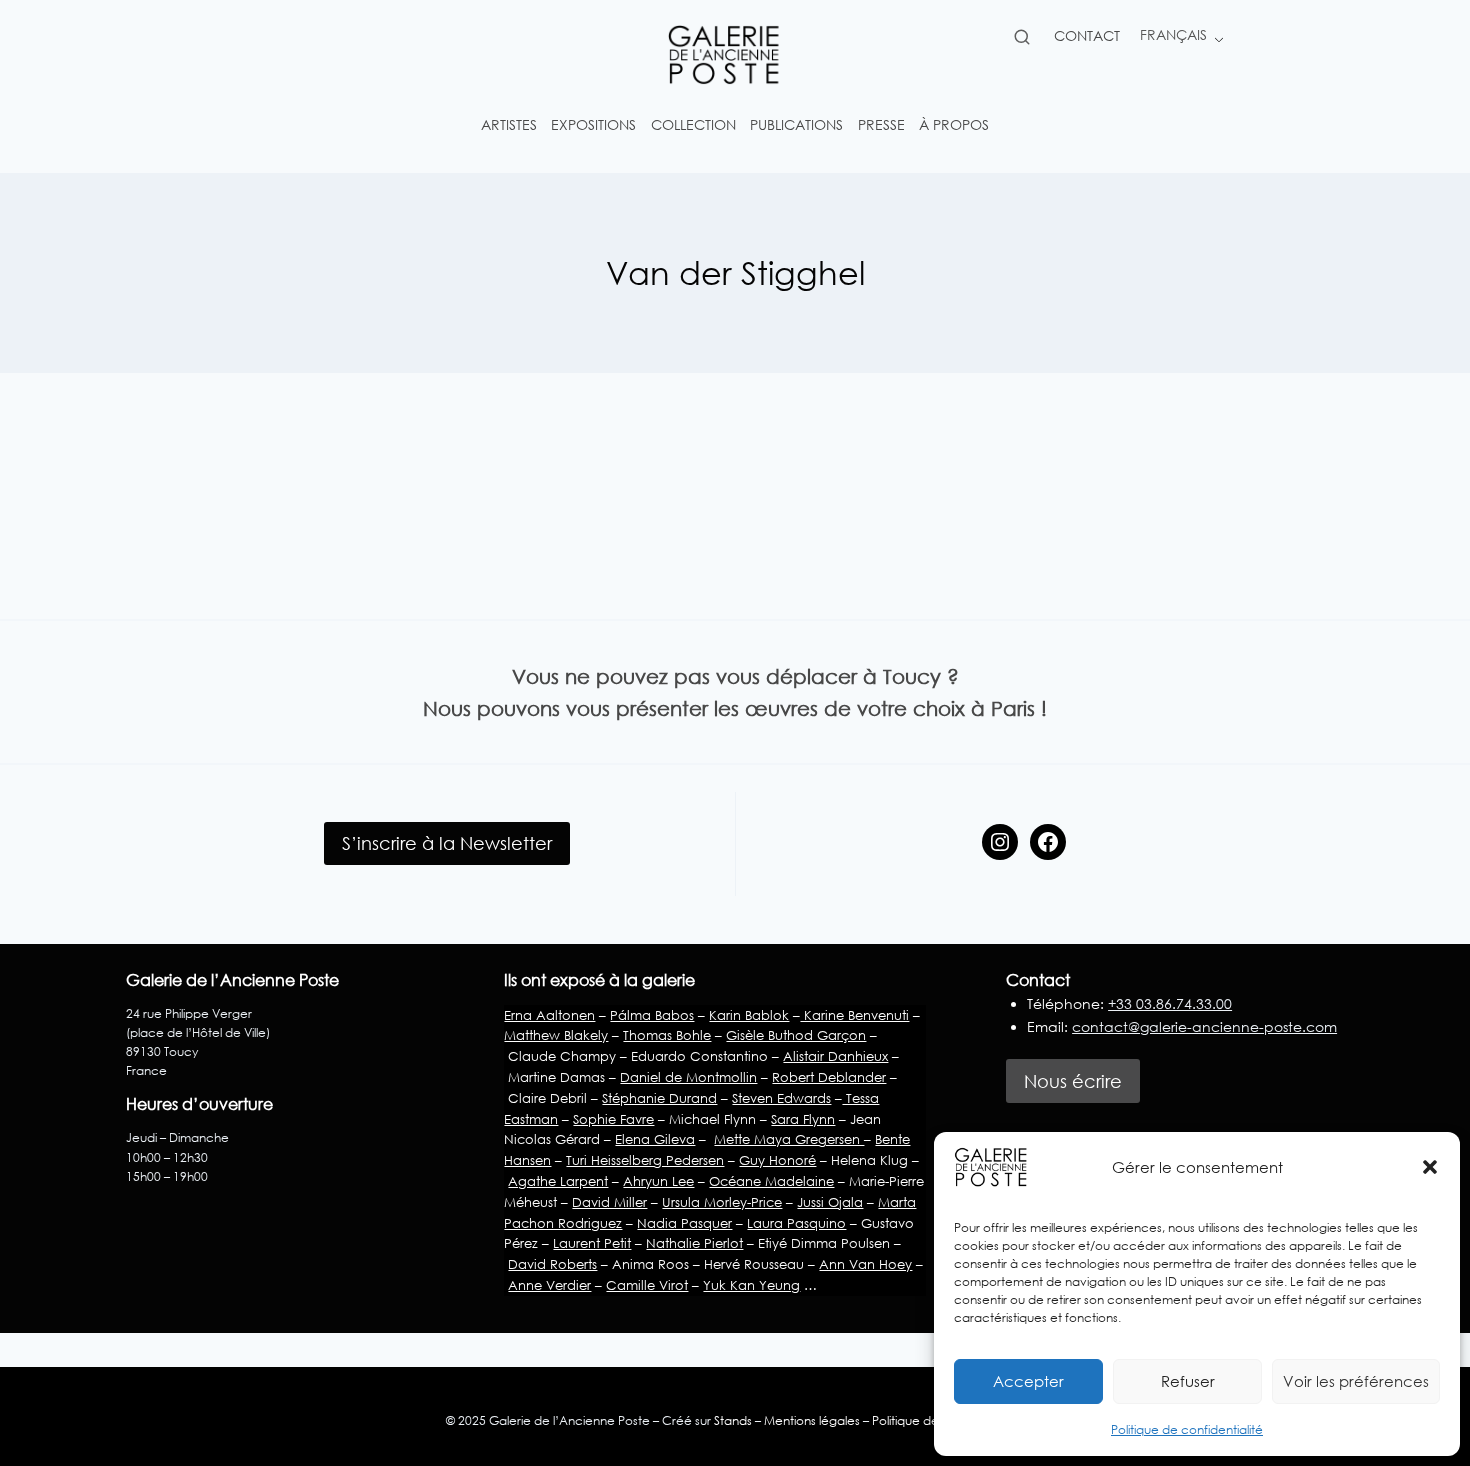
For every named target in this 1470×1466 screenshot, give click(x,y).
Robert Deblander (829, 1077)
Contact (1087, 35)
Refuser (1188, 1381)
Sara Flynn (803, 1119)
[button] (1430, 1167)
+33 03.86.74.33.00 (1170, 1003)
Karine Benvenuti (854, 1015)
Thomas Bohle (667, 1035)
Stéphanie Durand (659, 1098)
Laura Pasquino (796, 1223)
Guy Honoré (777, 1160)
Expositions (593, 124)
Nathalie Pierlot (694, 1243)
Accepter (1028, 1381)
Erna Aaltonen (549, 1015)
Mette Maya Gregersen (789, 1139)
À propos (954, 124)
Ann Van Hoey (865, 1264)
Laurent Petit (592, 1243)
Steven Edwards (781, 1098)
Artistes (509, 124)
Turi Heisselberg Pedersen (645, 1160)
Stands (733, 1420)
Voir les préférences (1356, 1381)
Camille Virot (647, 1285)
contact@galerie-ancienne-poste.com (1204, 1026)
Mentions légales (812, 1420)
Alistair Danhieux (835, 1056)
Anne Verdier (549, 1285)
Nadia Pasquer (684, 1223)
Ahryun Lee (658, 1181)
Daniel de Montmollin (688, 1077)
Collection (693, 124)
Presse (881, 124)
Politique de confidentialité (1187, 1429)
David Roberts (552, 1264)
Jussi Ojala (830, 1202)
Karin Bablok (749, 1015)
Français (1173, 34)
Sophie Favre (613, 1119)
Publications (796, 124)
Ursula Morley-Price (722, 1202)
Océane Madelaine (771, 1181)
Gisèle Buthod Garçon (796, 1035)
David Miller (609, 1202)
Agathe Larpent (558, 1181)
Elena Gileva (655, 1139)
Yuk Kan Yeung (751, 1285)
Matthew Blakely (556, 1035)
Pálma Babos (652, 1015)
